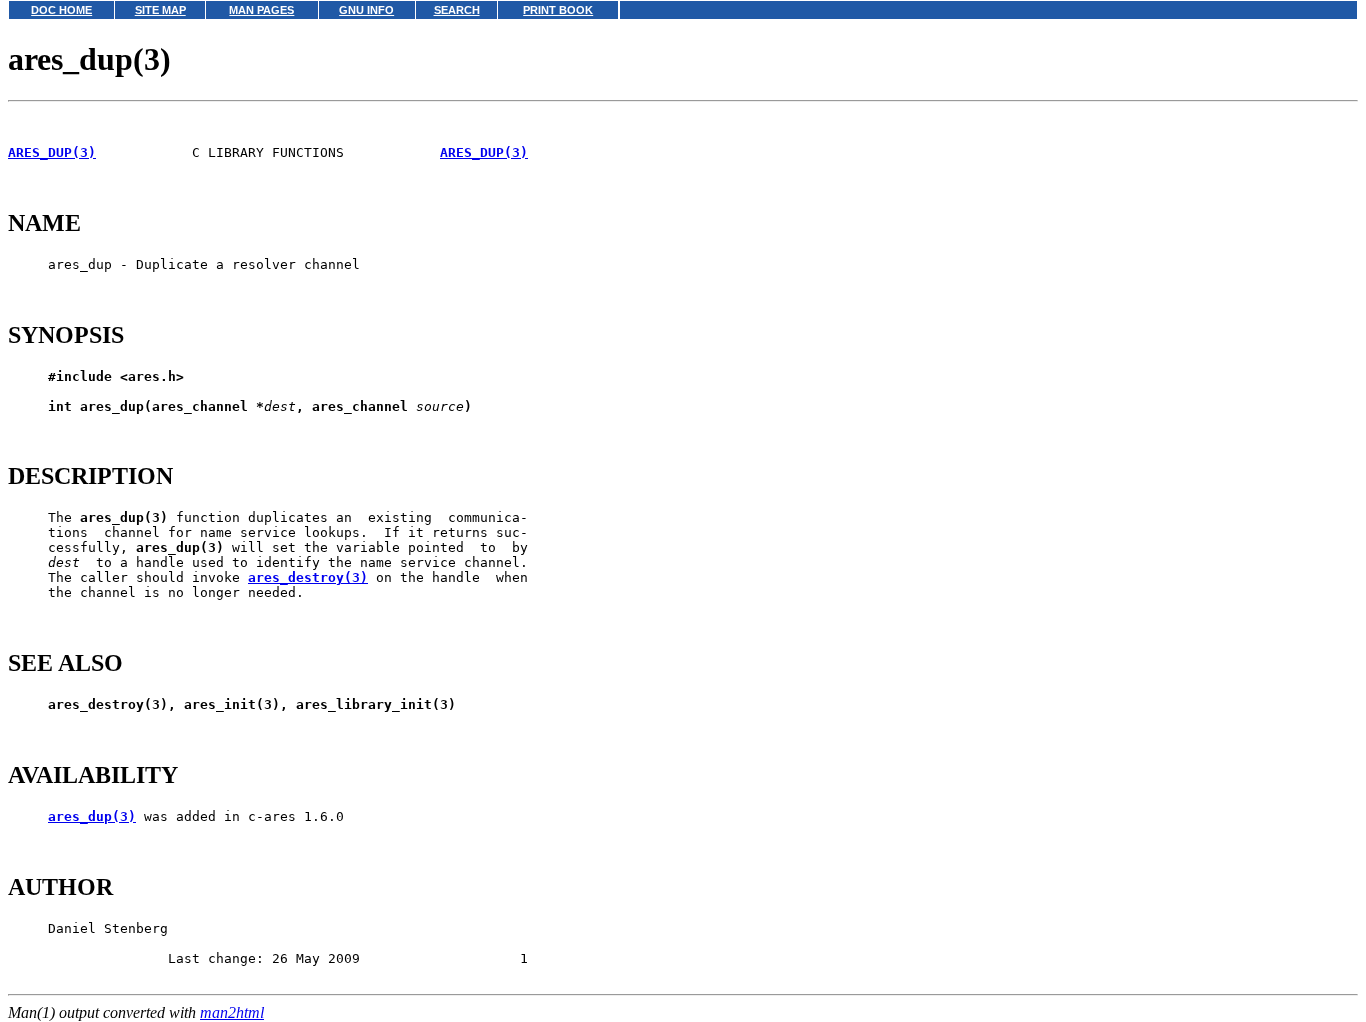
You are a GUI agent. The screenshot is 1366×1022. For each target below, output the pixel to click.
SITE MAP (160, 10)
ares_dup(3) (92, 816)
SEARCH (457, 10)
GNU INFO (366, 10)
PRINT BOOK (558, 10)
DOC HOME (61, 10)
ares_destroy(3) (308, 577)
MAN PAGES (261, 10)
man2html (232, 1012)
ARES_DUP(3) (52, 152)
